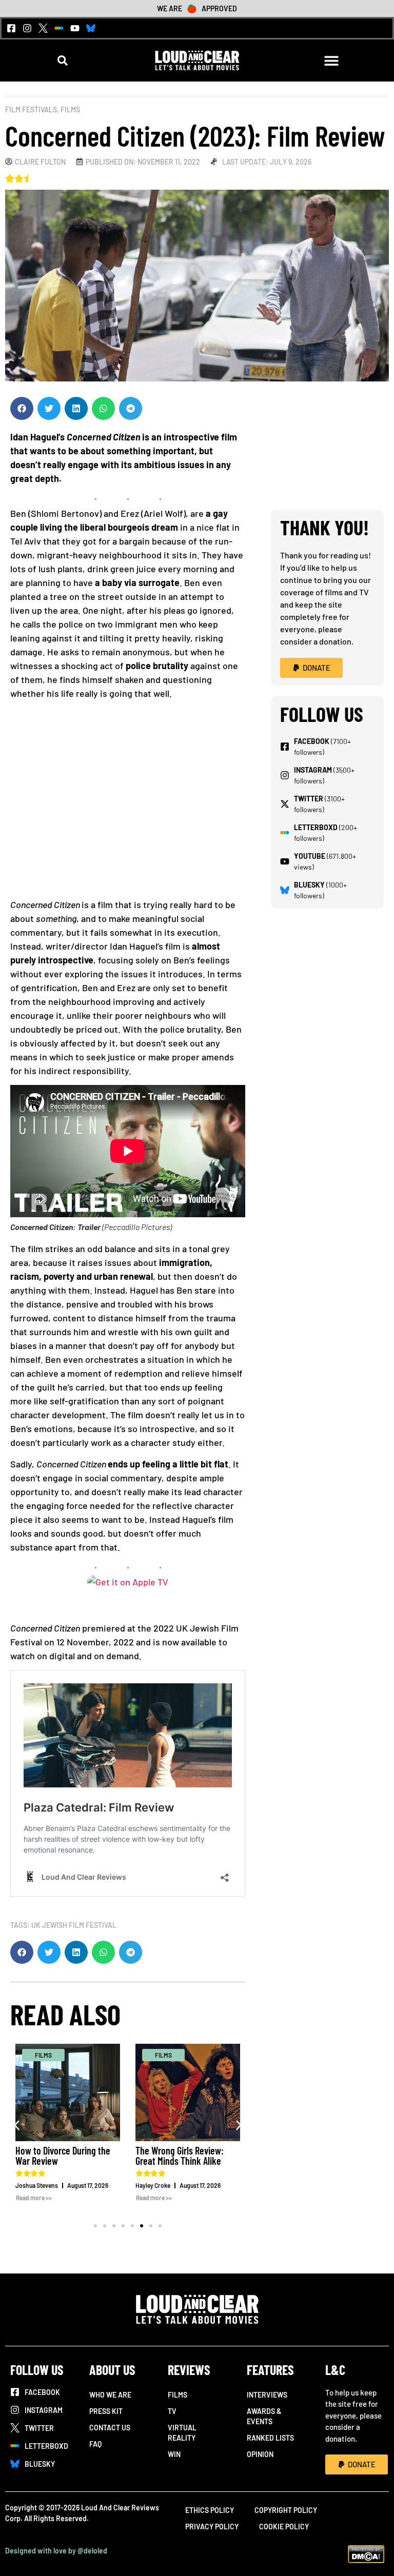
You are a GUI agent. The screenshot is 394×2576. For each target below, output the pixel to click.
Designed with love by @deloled (56, 2551)
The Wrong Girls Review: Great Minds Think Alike (180, 2156)
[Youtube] (75, 28)
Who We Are (110, 2395)
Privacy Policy (212, 2527)
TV (172, 2411)
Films (70, 109)
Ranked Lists (270, 2438)
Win (174, 2454)
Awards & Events (264, 2416)
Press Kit (106, 2411)
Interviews (267, 2395)
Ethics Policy (210, 2510)
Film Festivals (31, 109)
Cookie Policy (284, 2527)
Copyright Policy (286, 2510)
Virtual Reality (182, 2433)
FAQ (95, 2444)
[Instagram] (27, 28)
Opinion (260, 2454)
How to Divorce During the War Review (63, 2156)
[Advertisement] (128, 803)
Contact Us (110, 2428)
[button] (63, 61)
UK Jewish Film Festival (74, 1925)
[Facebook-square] (11, 28)
